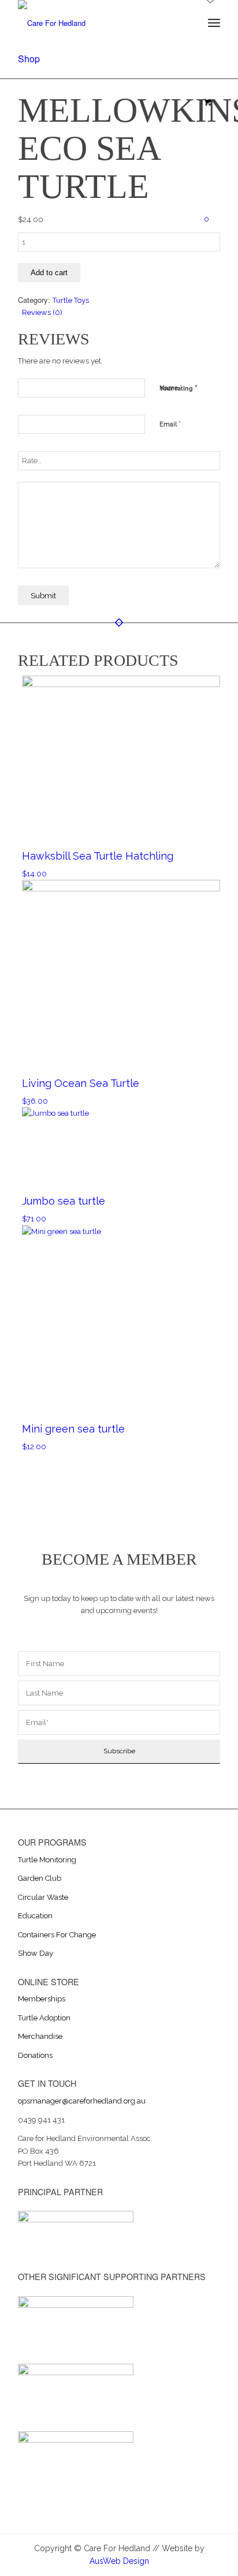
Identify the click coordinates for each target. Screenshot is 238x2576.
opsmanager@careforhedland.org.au (82, 2101)
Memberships (42, 1999)
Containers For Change (57, 1935)
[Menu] (214, 23)
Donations (35, 2055)
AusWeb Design (119, 2561)
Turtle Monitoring (47, 1860)
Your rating (178, 387)
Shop (29, 59)
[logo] (99, 23)
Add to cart (49, 273)
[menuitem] (214, 23)
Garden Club (40, 1878)
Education (35, 1916)
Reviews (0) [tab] (42, 312)
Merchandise (40, 2036)
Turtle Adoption (44, 2018)
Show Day (36, 1953)
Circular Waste (43, 1897)
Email (170, 424)
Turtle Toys (71, 300)
